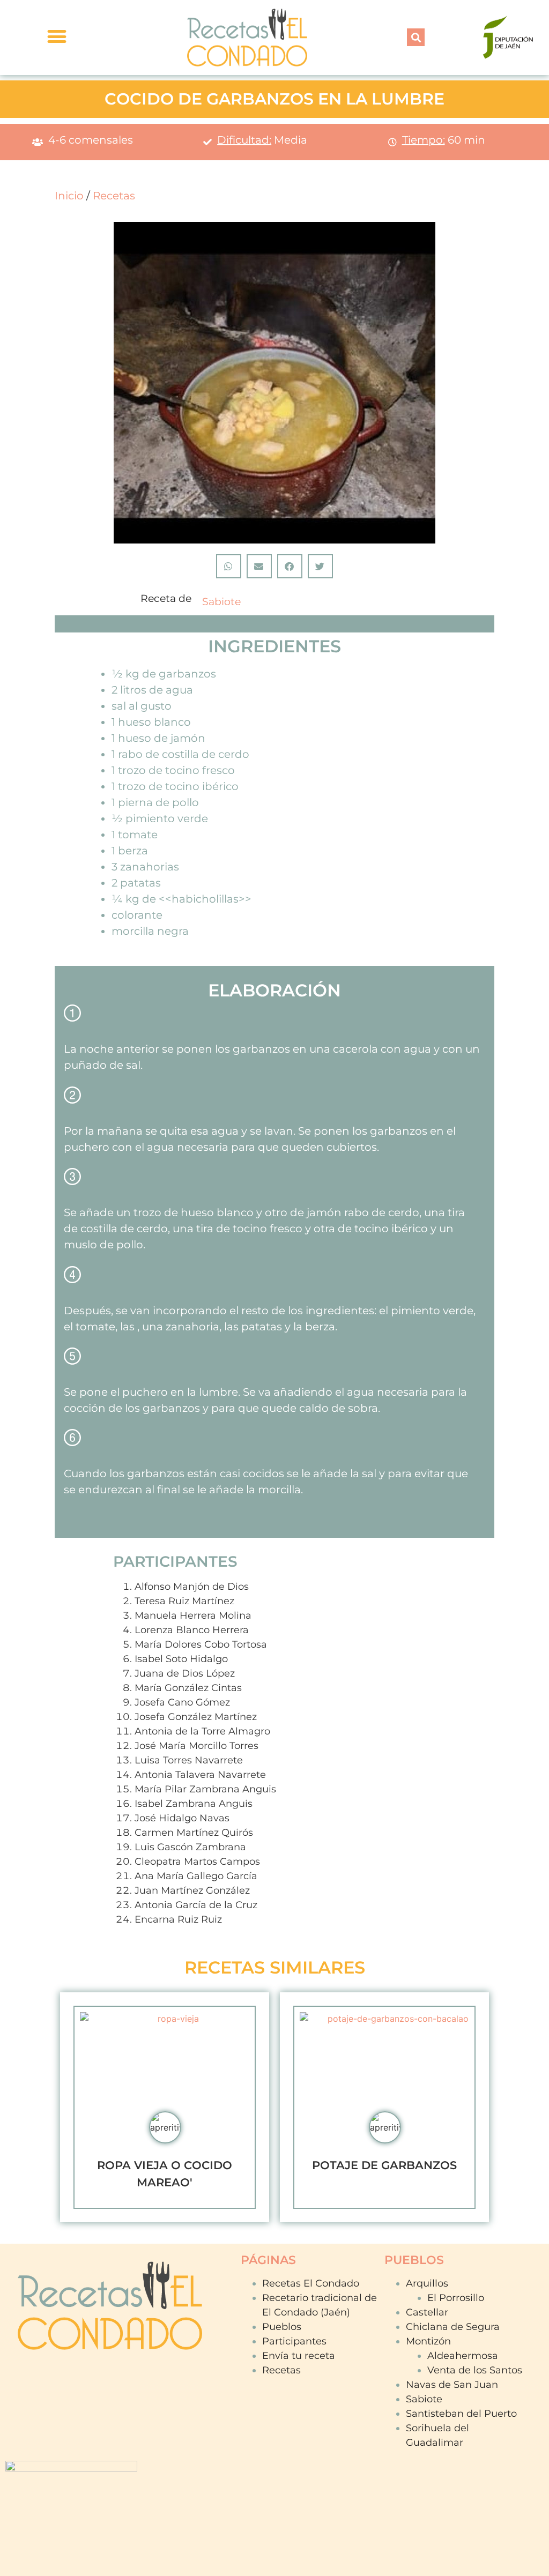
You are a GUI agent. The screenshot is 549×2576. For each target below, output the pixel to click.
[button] (416, 37)
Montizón (428, 2341)
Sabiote (221, 602)
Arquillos (427, 2283)
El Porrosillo (456, 2298)
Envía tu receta (299, 2356)
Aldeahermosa (463, 2356)
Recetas (114, 196)
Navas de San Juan (452, 2385)
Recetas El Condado (311, 2283)
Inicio (69, 196)
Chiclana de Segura (453, 2327)
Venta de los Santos (475, 2370)
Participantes (294, 2341)
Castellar (427, 2312)
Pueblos (282, 2327)
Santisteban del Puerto (461, 2414)
